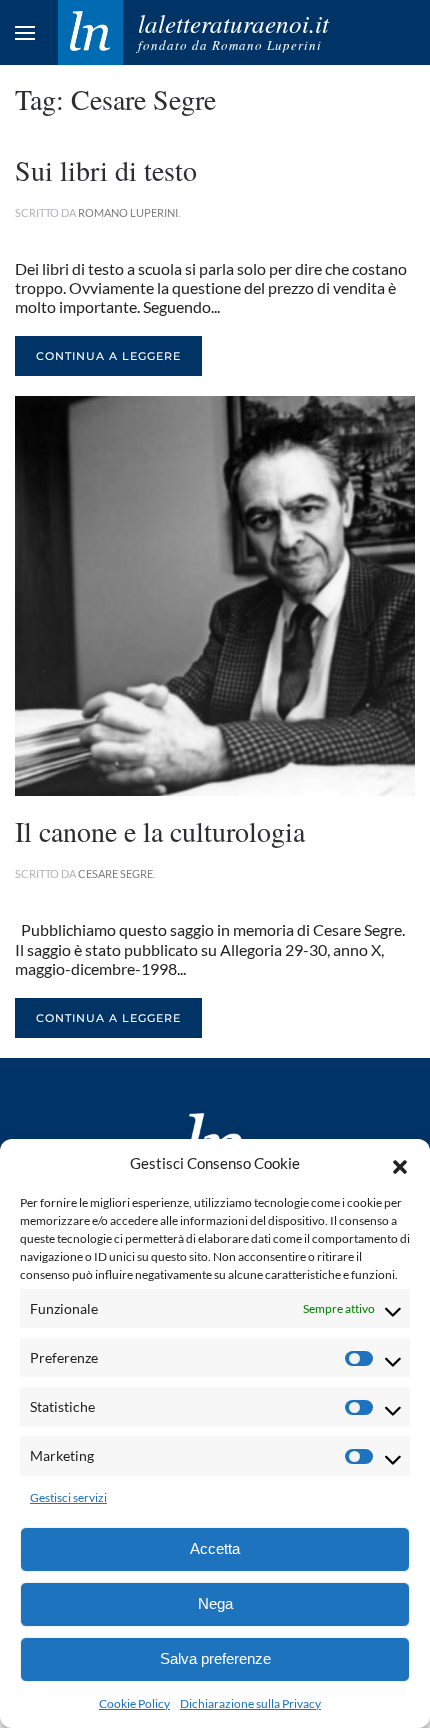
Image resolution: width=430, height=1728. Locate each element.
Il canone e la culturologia (160, 831)
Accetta (215, 1548)
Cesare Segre (115, 873)
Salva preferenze (215, 1658)
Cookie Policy (134, 1703)
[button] (400, 1164)
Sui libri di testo (106, 170)
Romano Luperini (128, 212)
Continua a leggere (108, 356)
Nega (215, 1603)
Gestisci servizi (68, 1497)
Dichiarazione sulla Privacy (250, 1703)
